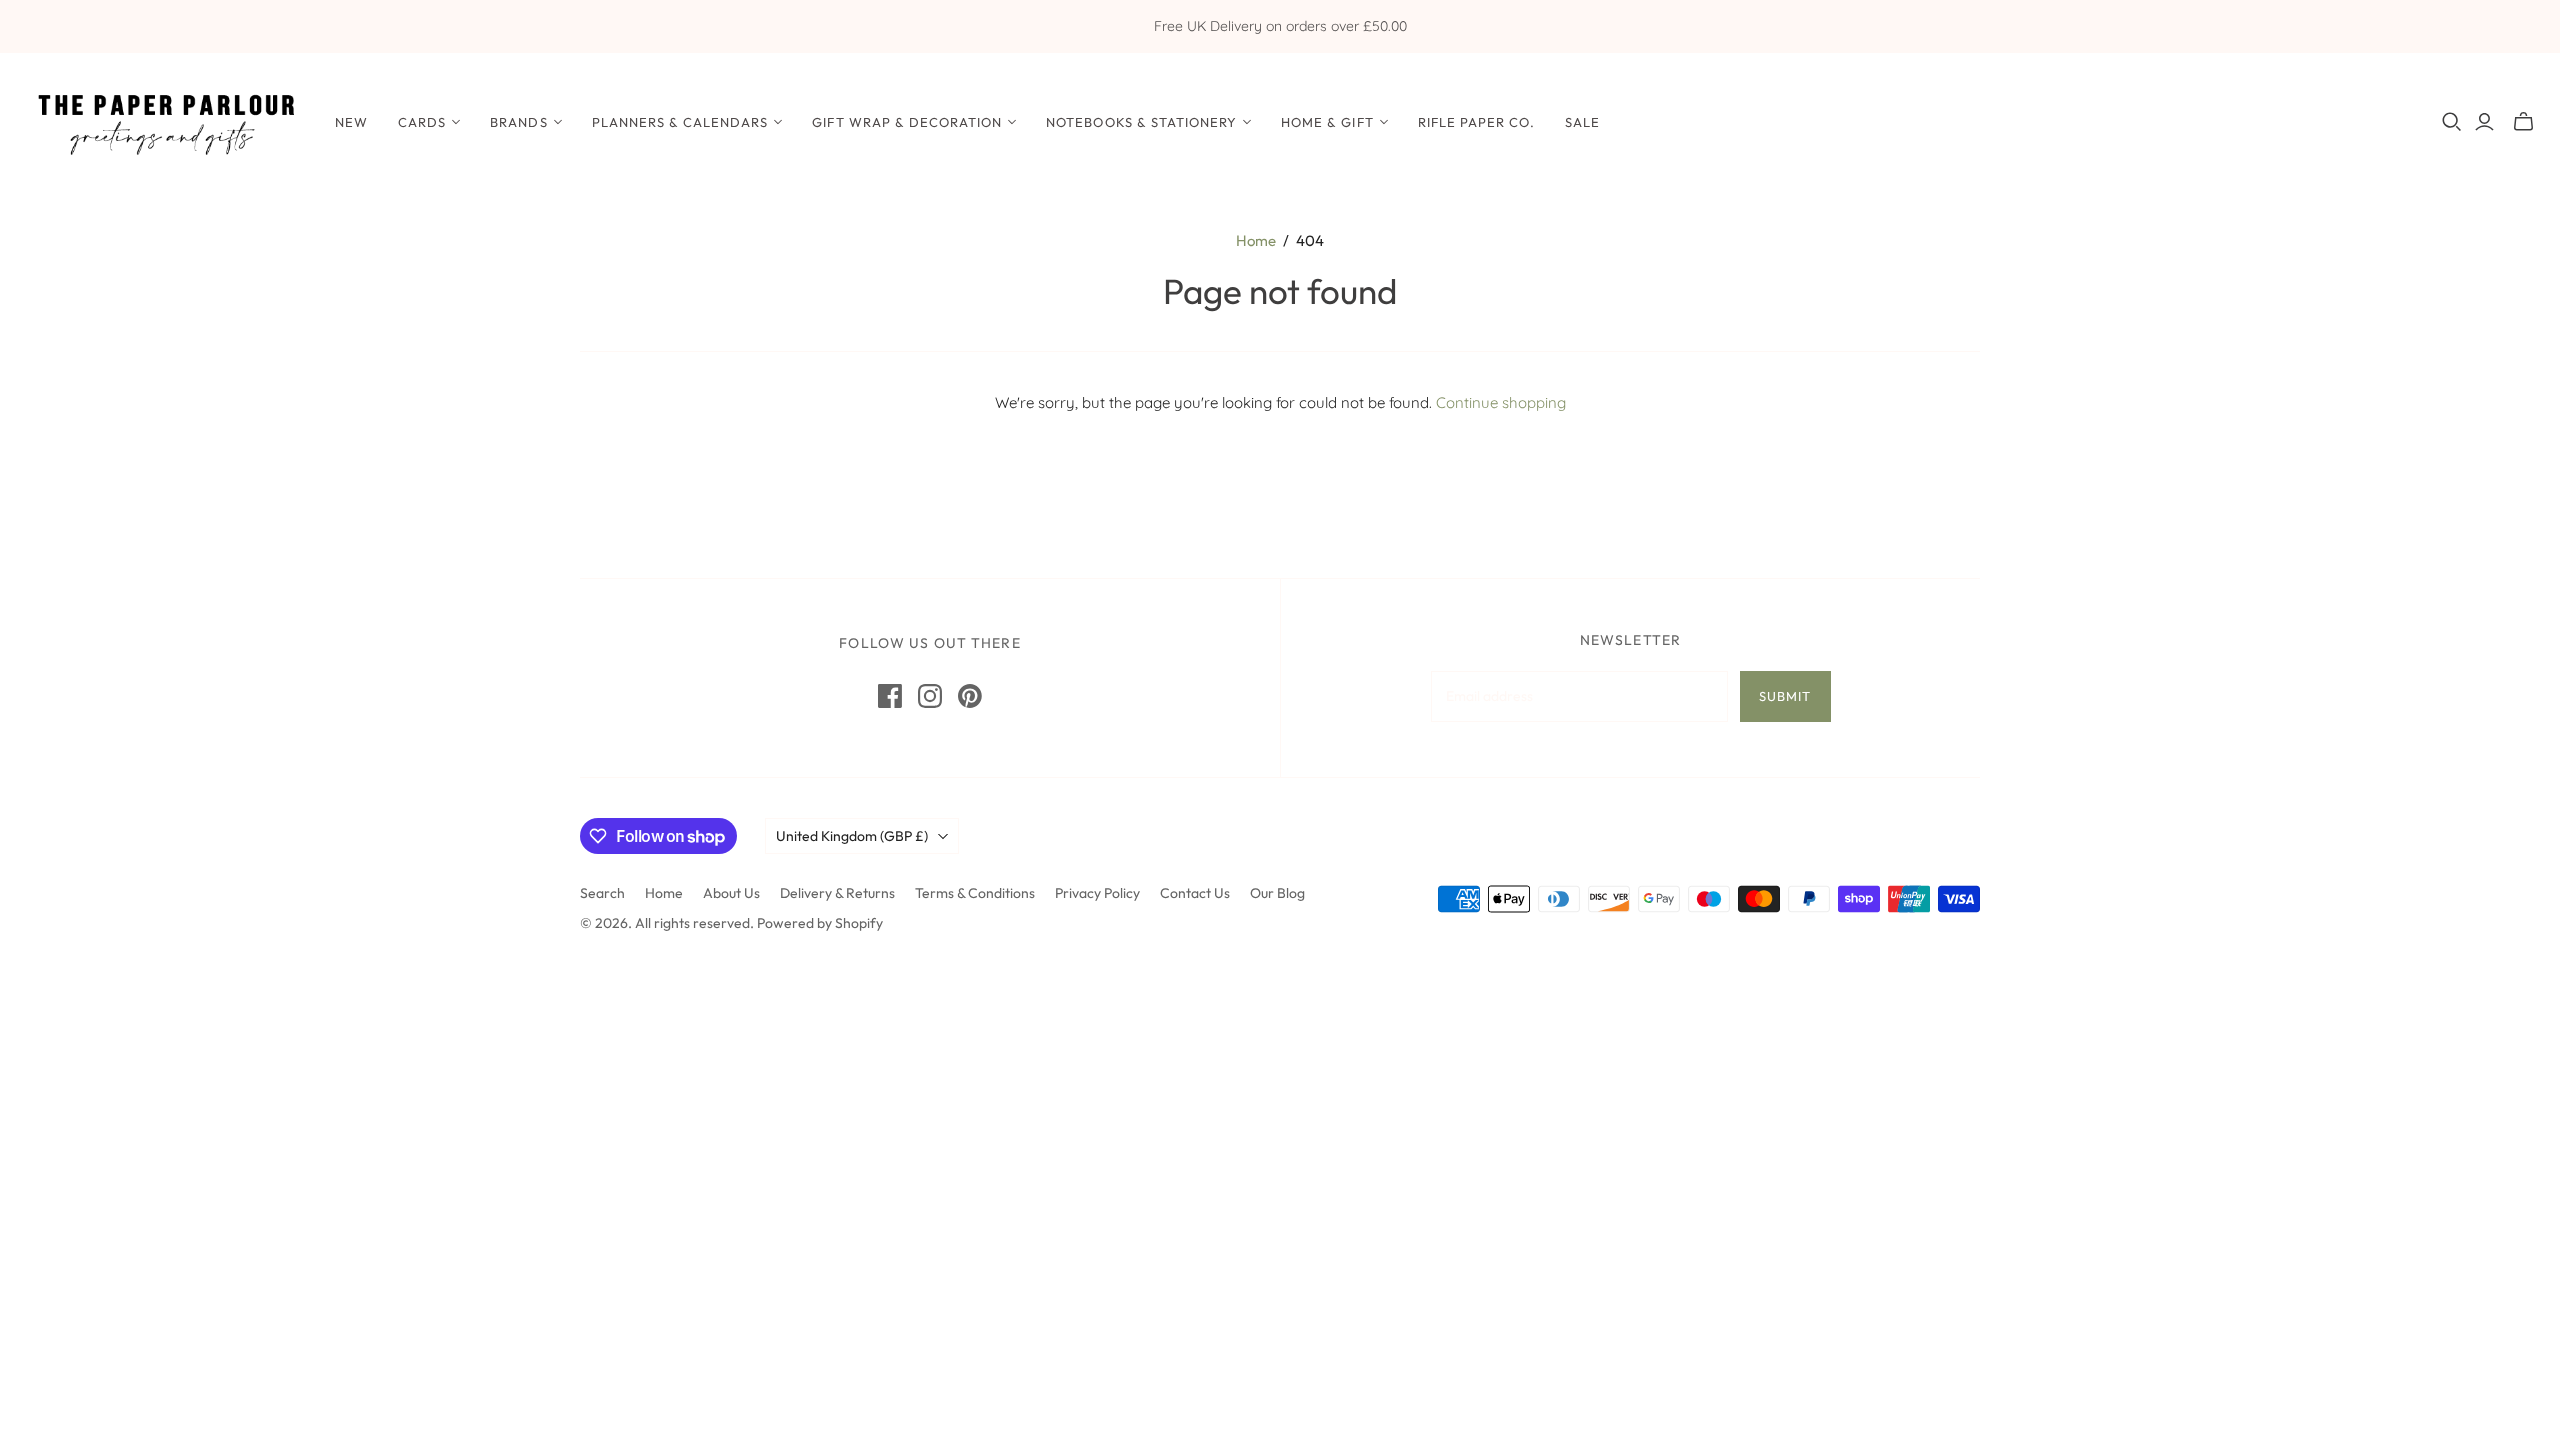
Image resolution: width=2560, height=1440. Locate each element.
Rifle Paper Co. (1477, 122)
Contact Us (1195, 893)
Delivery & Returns (837, 893)
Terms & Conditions (975, 893)
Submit (1785, 696)
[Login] (2484, 122)
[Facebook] (890, 696)
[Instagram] (930, 696)
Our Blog (1277, 893)
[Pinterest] (970, 696)
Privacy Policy (1097, 893)
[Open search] (2452, 122)
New (351, 122)
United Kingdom (852, 836)
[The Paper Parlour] (165, 121)
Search (602, 893)
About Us (731, 893)
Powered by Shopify (820, 923)
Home (1256, 240)
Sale (1582, 122)
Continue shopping (1501, 402)
